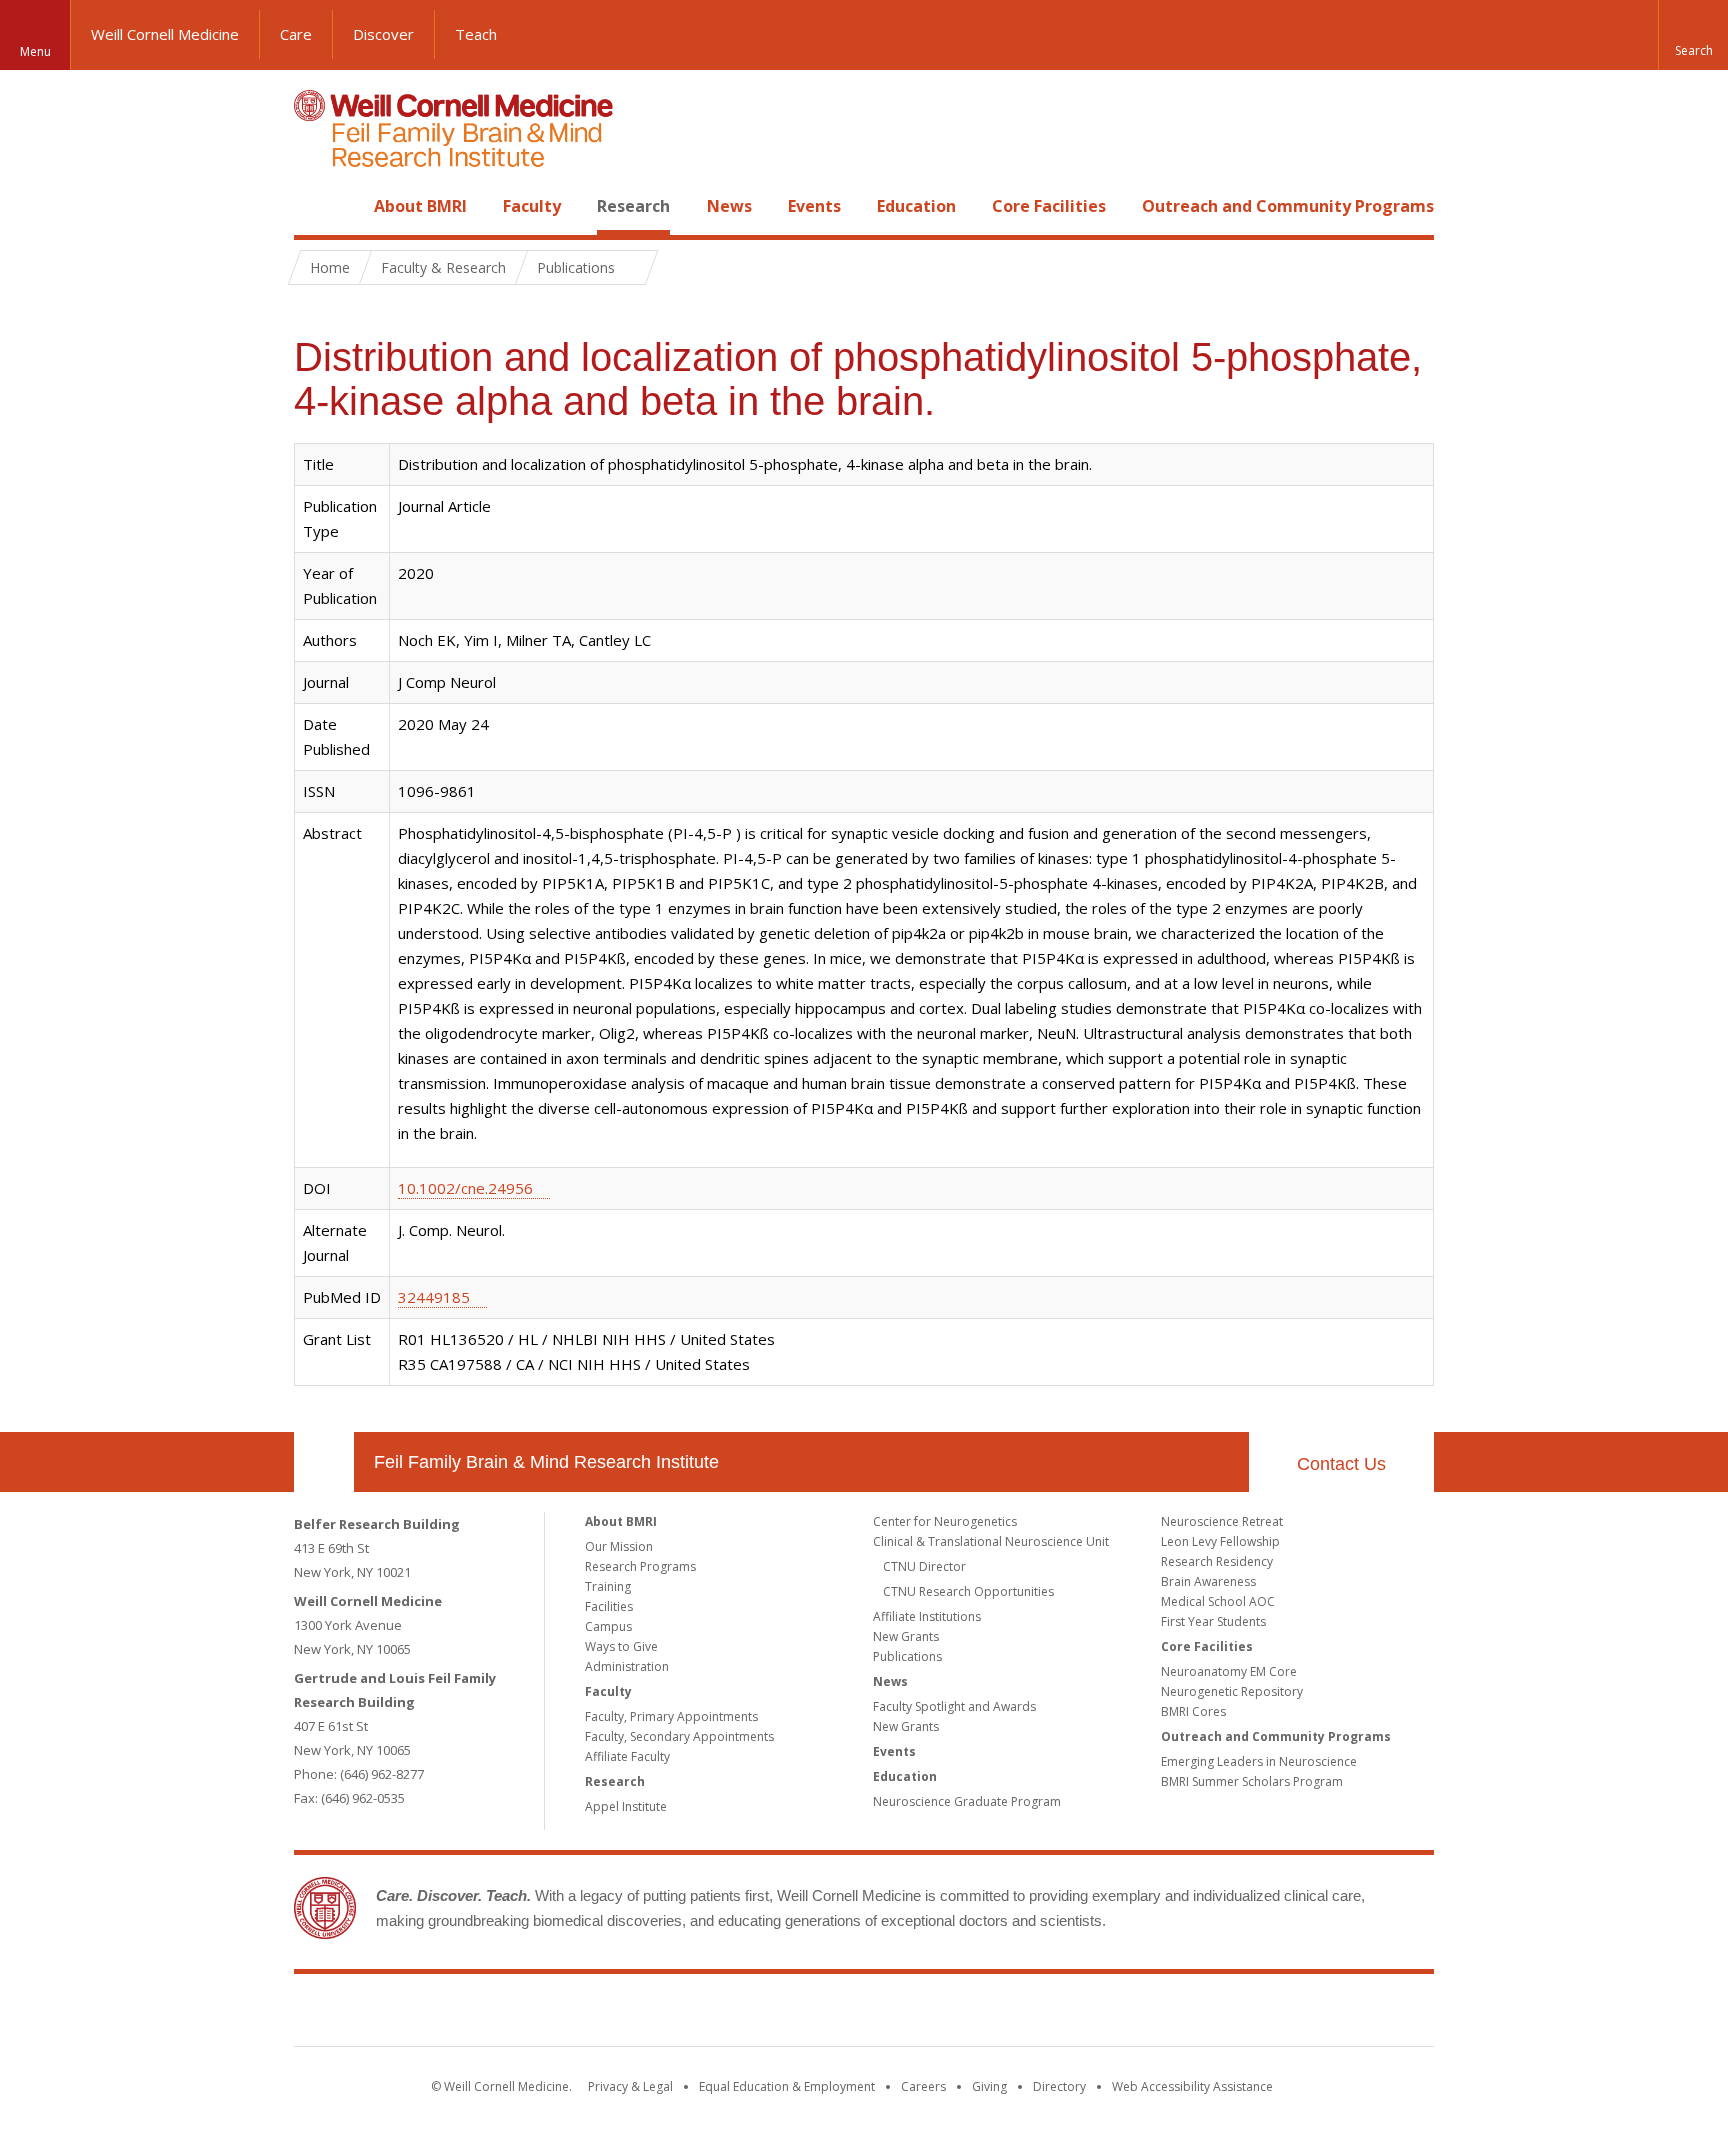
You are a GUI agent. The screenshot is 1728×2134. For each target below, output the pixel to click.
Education (916, 206)
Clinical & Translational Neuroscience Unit (991, 1541)
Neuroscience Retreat (1222, 1521)
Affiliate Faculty (627, 1756)
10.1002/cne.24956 (465, 1188)
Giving (989, 2086)
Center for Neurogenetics (945, 1521)
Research (633, 206)
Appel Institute (626, 1806)
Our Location (324, 1462)
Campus (608, 1626)
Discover (383, 34)
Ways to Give (621, 1646)
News (729, 206)
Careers (923, 2086)
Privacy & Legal (630, 2086)
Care (296, 34)
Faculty (532, 206)
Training (608, 1586)
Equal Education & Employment (787, 2086)
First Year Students (1213, 1621)
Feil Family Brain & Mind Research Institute (546, 1462)
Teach (476, 34)
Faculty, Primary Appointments (671, 1716)
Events (814, 206)
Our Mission (619, 1546)
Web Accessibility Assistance (1192, 2086)
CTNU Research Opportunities (968, 1591)
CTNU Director (924, 1566)
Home (316, 206)
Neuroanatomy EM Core (1229, 1671)
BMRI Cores (1193, 1711)
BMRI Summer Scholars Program (1252, 1781)
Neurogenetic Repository (1232, 1691)
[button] (1693, 35)
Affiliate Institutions (927, 1616)
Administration (627, 1666)
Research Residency (1217, 1561)
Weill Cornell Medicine (165, 34)
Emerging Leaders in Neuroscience (1259, 1761)
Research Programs (640, 1566)
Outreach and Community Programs (1288, 206)
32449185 (434, 1297)
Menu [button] (35, 51)
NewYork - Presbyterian (1031, 2014)
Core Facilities (1049, 206)
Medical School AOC (1218, 1601)
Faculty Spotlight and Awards (954, 1706)
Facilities (609, 1606)
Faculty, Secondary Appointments (679, 1736)
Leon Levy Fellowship (1220, 1541)
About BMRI (420, 206)
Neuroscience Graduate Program (967, 1801)
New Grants (906, 1636)
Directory (1059, 2086)
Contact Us (1341, 1464)
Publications (907, 1656)
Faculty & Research (443, 267)
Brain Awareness (1208, 1581)
